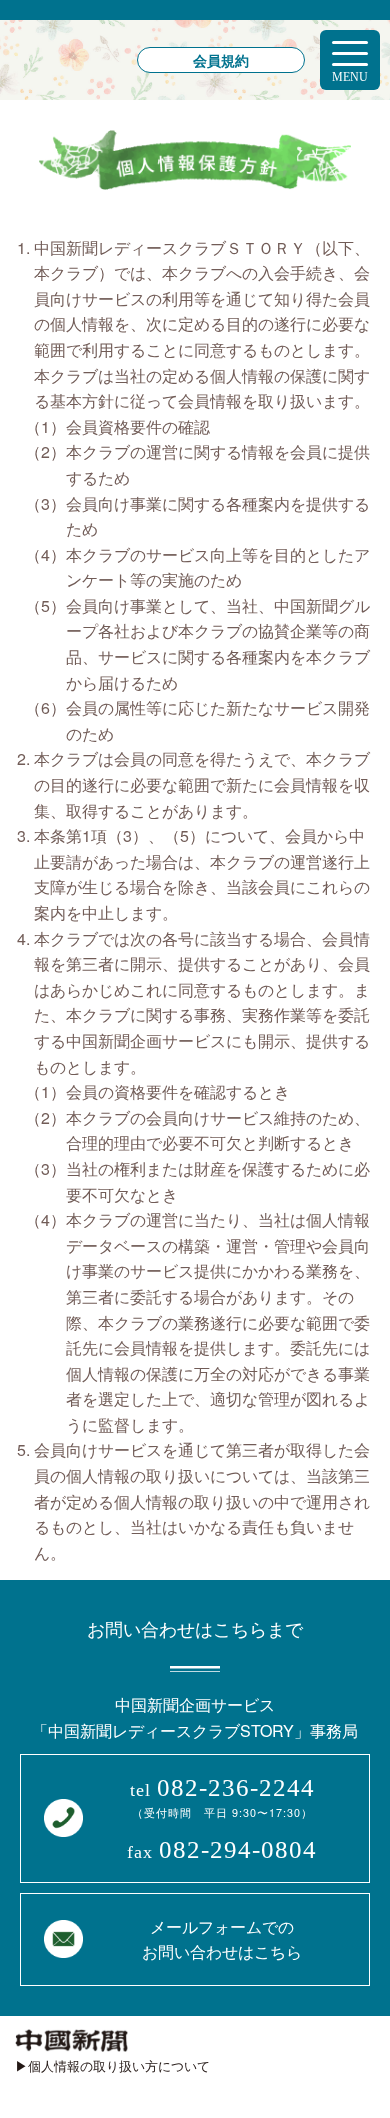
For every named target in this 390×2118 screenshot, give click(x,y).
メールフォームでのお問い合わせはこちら (222, 1939)
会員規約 (221, 60)
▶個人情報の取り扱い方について (112, 2065)
